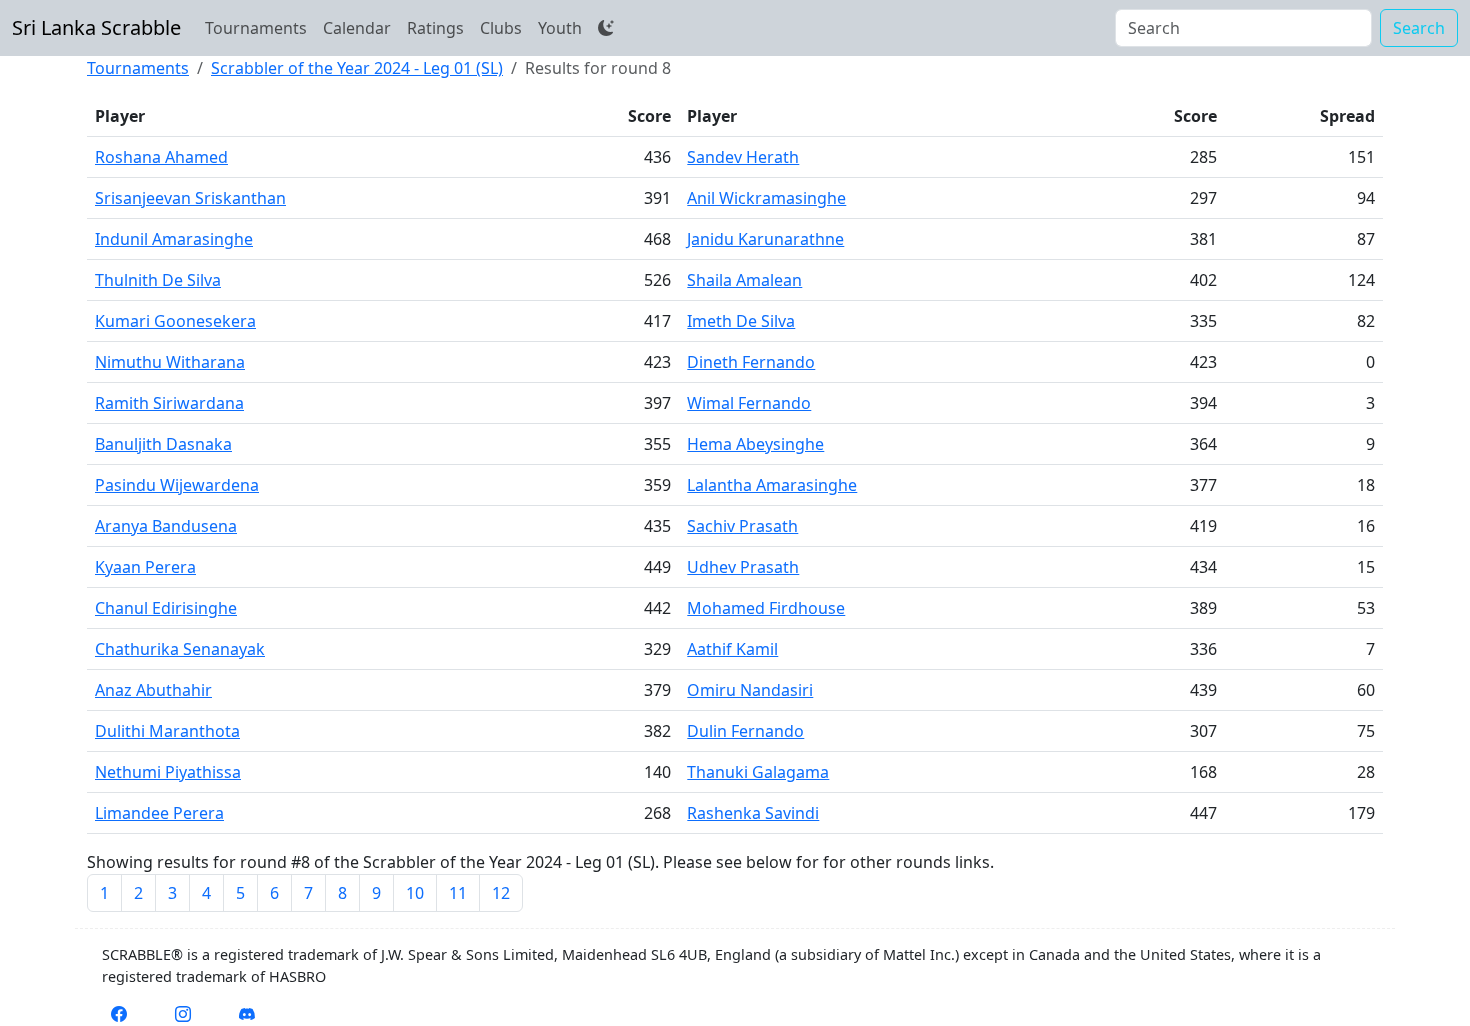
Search (1419, 28)
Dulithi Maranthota (167, 731)
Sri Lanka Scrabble (96, 27)
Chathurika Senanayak (180, 649)
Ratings (435, 28)
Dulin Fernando (745, 731)
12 (501, 893)
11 (458, 893)
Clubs (501, 28)
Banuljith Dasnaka (163, 444)
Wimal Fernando (749, 403)
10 (415, 893)
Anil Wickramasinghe (766, 198)
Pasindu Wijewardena (177, 485)
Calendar (357, 28)
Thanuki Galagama (758, 772)
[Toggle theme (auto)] (606, 28)
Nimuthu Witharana (170, 362)
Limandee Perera (159, 813)
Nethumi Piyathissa (168, 772)
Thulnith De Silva (158, 280)
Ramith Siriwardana (169, 403)
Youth (560, 28)
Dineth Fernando (751, 362)
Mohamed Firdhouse (766, 608)
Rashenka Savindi (753, 813)
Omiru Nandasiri (750, 690)
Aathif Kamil (732, 649)
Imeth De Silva (741, 321)
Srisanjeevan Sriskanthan (190, 198)
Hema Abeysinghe (755, 444)
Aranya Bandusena (166, 526)
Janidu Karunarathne (765, 239)
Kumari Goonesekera (175, 321)
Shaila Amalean (744, 280)
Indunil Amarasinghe (174, 239)
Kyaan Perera (145, 567)
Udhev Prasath (743, 567)
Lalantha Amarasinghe (772, 485)
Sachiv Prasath (742, 526)
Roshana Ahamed (161, 157)
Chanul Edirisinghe (166, 608)
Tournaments (256, 28)
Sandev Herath (743, 157)
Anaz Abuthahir (153, 690)
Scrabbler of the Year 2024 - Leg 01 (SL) (357, 68)
